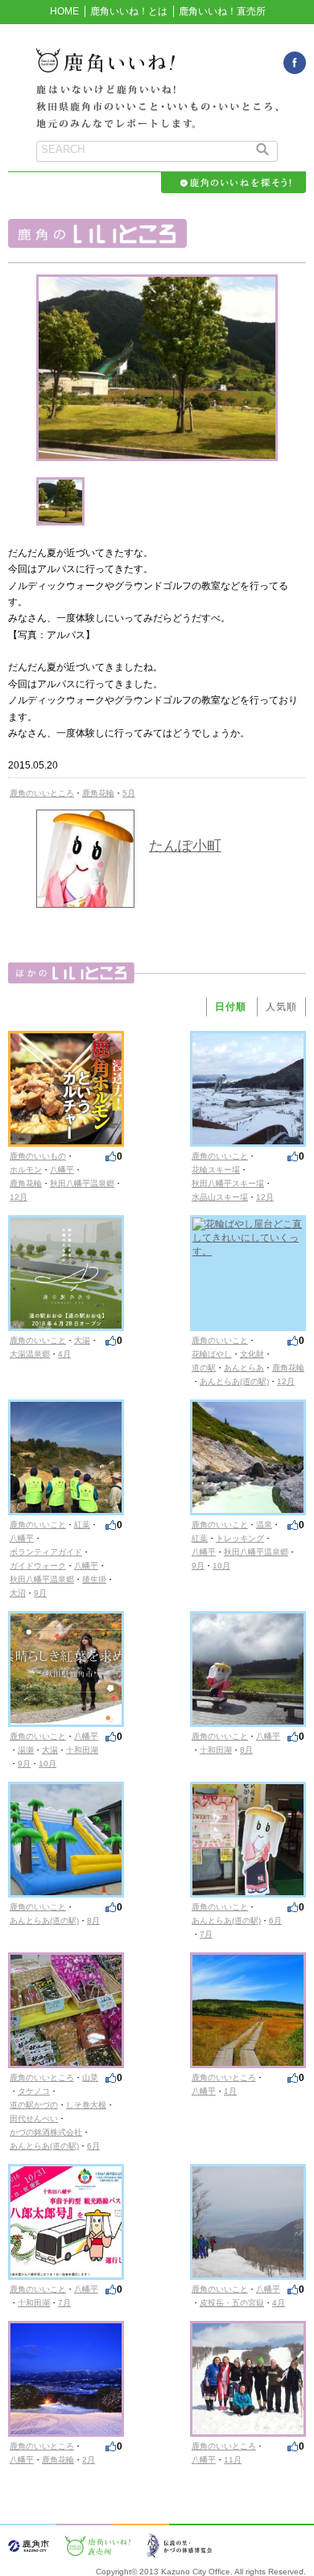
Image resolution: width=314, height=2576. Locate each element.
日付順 (231, 1007)
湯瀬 (26, 1750)
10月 (221, 1566)
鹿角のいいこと (220, 1156)
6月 (275, 1921)
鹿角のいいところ (42, 793)
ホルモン (26, 1170)
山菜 (90, 2077)
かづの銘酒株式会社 (46, 2132)
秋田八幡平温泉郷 (82, 1183)
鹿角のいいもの (38, 1156)
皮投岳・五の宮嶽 (232, 2303)
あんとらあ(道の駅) (234, 1381)
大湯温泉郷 (30, 1354)
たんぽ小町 (185, 846)
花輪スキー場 (216, 1170)
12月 (19, 1197)
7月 (206, 1934)
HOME (64, 11)
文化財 (252, 1354)
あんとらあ (244, 1368)
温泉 (264, 1525)
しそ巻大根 (86, 2105)
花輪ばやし (212, 1354)
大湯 (82, 1340)
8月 (246, 1750)
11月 (233, 2460)
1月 (230, 2091)
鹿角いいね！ (157, 69)
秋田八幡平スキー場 (228, 1183)
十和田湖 (82, 1750)
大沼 (18, 1593)
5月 (129, 793)
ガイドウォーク (38, 1566)
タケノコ (34, 2091)
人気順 (281, 1007)
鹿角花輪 (98, 793)
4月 (64, 1354)
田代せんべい (34, 2119)
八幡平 (62, 1170)
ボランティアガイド (46, 1552)
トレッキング (240, 1538)
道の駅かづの (34, 2105)
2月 (89, 2460)
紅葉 (82, 1525)
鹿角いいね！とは (129, 11)
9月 (40, 1593)
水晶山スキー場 (220, 1197)
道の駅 (204, 1368)
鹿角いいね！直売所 (222, 11)
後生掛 (94, 1579)
